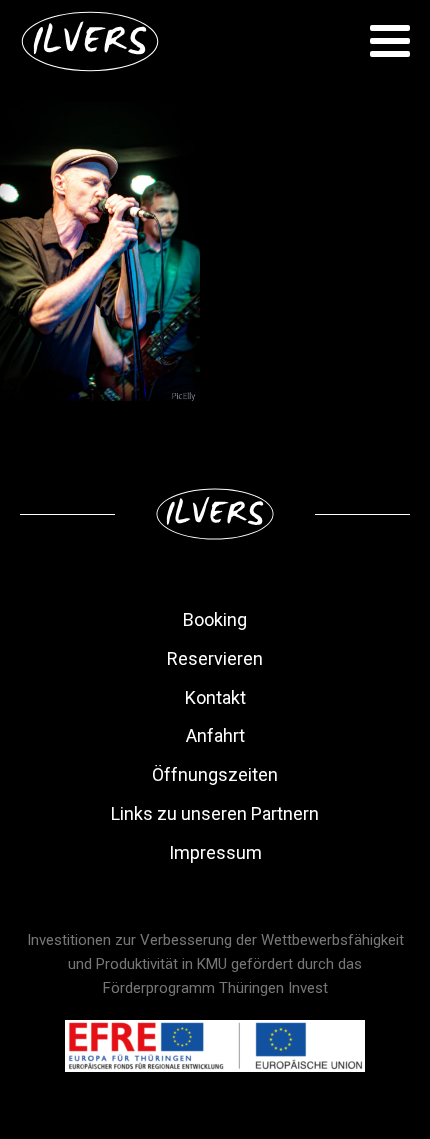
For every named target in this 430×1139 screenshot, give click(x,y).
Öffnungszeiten (215, 774)
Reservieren (215, 658)
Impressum (215, 852)
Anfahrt (215, 735)
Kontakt (215, 697)
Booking (215, 619)
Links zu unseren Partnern (215, 813)
